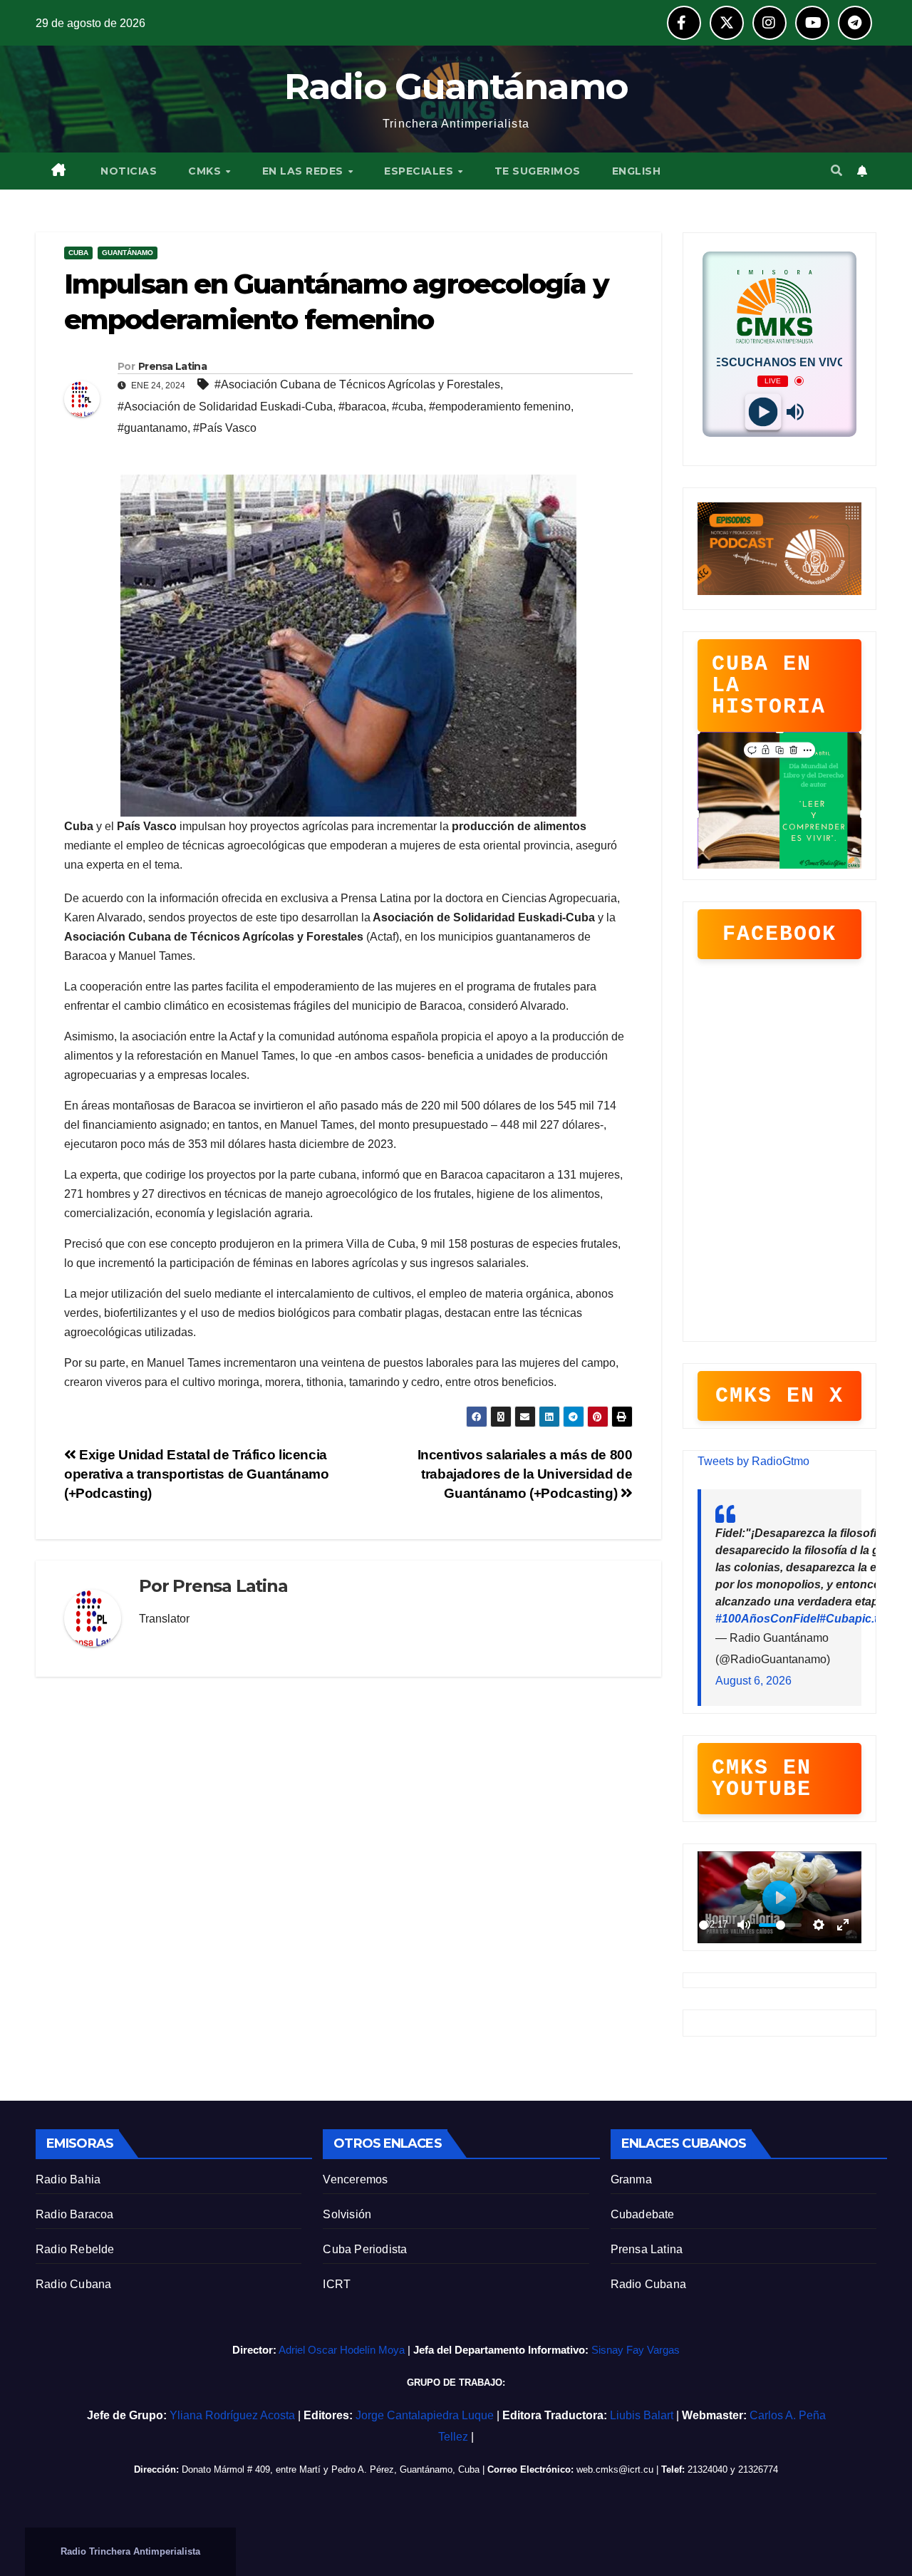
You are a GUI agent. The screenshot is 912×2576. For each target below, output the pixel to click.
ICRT (337, 2284)
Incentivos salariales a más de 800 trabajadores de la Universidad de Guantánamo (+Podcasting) (525, 1474)
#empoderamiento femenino (500, 407)
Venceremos (355, 2179)
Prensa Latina (647, 2249)
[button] (836, 171)
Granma (631, 2179)
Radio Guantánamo (456, 87)
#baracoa (362, 407)
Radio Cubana (73, 2284)
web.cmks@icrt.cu (615, 2469)
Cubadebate (643, 2214)
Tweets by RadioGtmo (753, 1461)
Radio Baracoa (75, 2214)
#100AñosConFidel (767, 1619)
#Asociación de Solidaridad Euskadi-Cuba (225, 407)
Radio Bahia (68, 2179)
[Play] (763, 412)
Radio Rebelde (75, 2249)
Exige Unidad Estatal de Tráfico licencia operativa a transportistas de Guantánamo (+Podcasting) (197, 1474)
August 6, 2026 (753, 1681)
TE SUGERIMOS (538, 171)
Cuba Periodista (365, 2249)
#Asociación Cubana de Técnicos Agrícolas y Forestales (357, 384)
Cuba (78, 253)
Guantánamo (128, 253)
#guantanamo (152, 428)
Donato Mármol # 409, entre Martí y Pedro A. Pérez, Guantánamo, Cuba (331, 2469)
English (637, 171)
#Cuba (837, 1619)
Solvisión (347, 2214)
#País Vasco (225, 428)
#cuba (408, 407)
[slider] (704, 1925)
